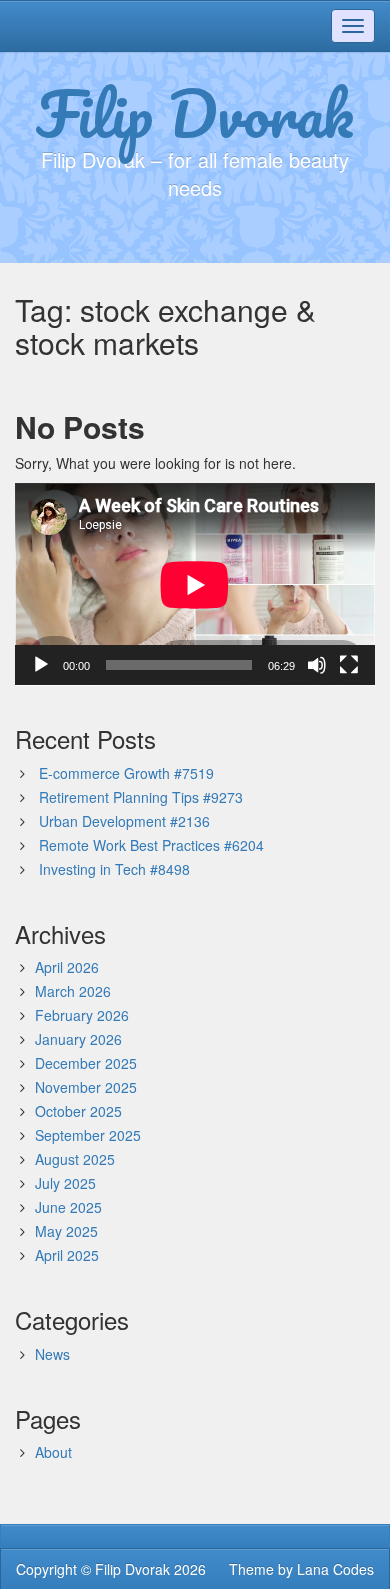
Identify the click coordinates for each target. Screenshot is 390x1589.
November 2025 (86, 1087)
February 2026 (82, 1015)
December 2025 (86, 1063)
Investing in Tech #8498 (114, 869)
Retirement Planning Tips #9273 (141, 797)
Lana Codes (335, 1569)
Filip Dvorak (195, 113)
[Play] (41, 665)
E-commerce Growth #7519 (126, 773)
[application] (195, 584)
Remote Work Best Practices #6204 (151, 845)
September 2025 (88, 1135)
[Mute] (317, 665)
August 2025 (75, 1159)
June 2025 (68, 1207)
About (53, 1452)
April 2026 (67, 967)
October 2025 (78, 1111)
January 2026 (78, 1039)
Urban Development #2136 (124, 821)
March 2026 (73, 991)
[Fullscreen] (349, 665)
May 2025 (66, 1231)
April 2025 (67, 1255)
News (52, 1354)
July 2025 (65, 1183)
